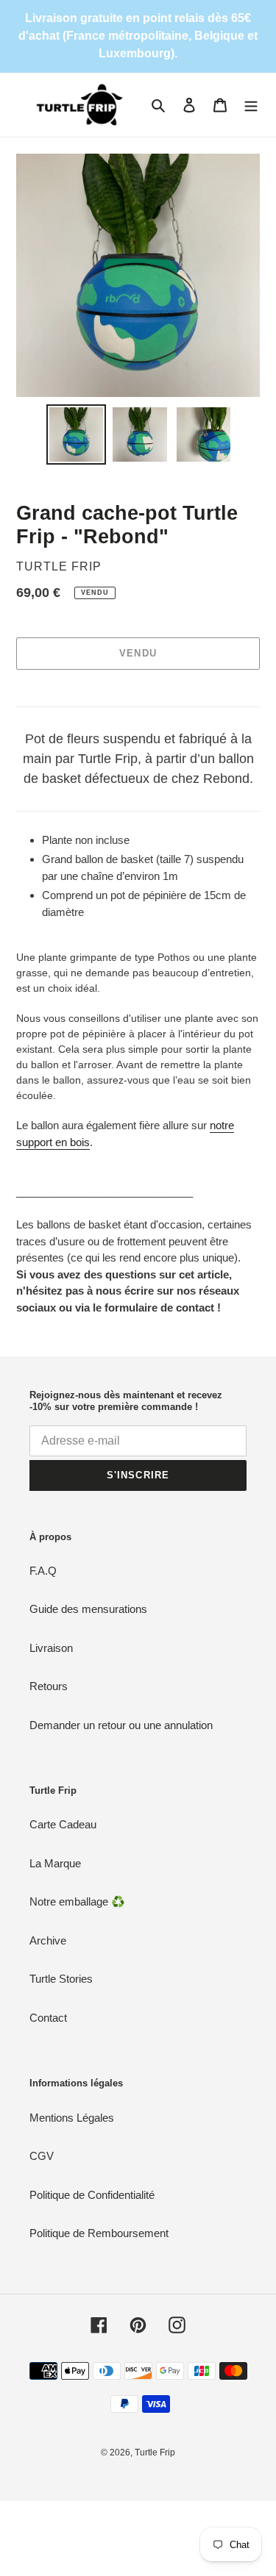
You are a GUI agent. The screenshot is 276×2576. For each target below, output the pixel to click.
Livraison (51, 1648)
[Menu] (251, 105)
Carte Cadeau (63, 1824)
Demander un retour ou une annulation (121, 1725)
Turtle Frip (155, 2452)
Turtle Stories (61, 1979)
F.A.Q (43, 1571)
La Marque (55, 1863)
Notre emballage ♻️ (77, 1901)
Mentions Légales (72, 2118)
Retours (49, 1686)
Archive (48, 1940)
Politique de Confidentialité (92, 2195)
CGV (42, 2156)
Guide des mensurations (88, 1609)
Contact (48, 2018)
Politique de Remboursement (99, 2233)
